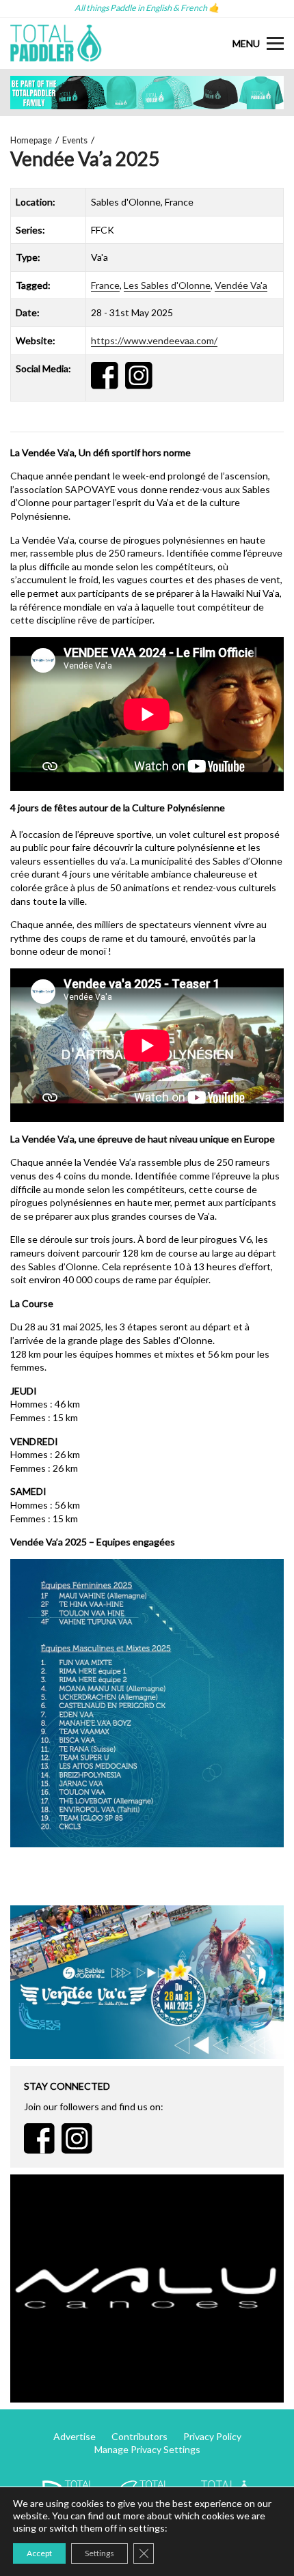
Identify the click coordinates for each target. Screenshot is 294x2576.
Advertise (75, 2436)
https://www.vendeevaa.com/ (154, 340)
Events (75, 140)
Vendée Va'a (241, 285)
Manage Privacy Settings (147, 2449)
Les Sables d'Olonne (167, 285)
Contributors (139, 2436)
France (105, 285)
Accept (39, 2553)
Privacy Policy (212, 2436)
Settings (99, 2553)
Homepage (31, 140)
